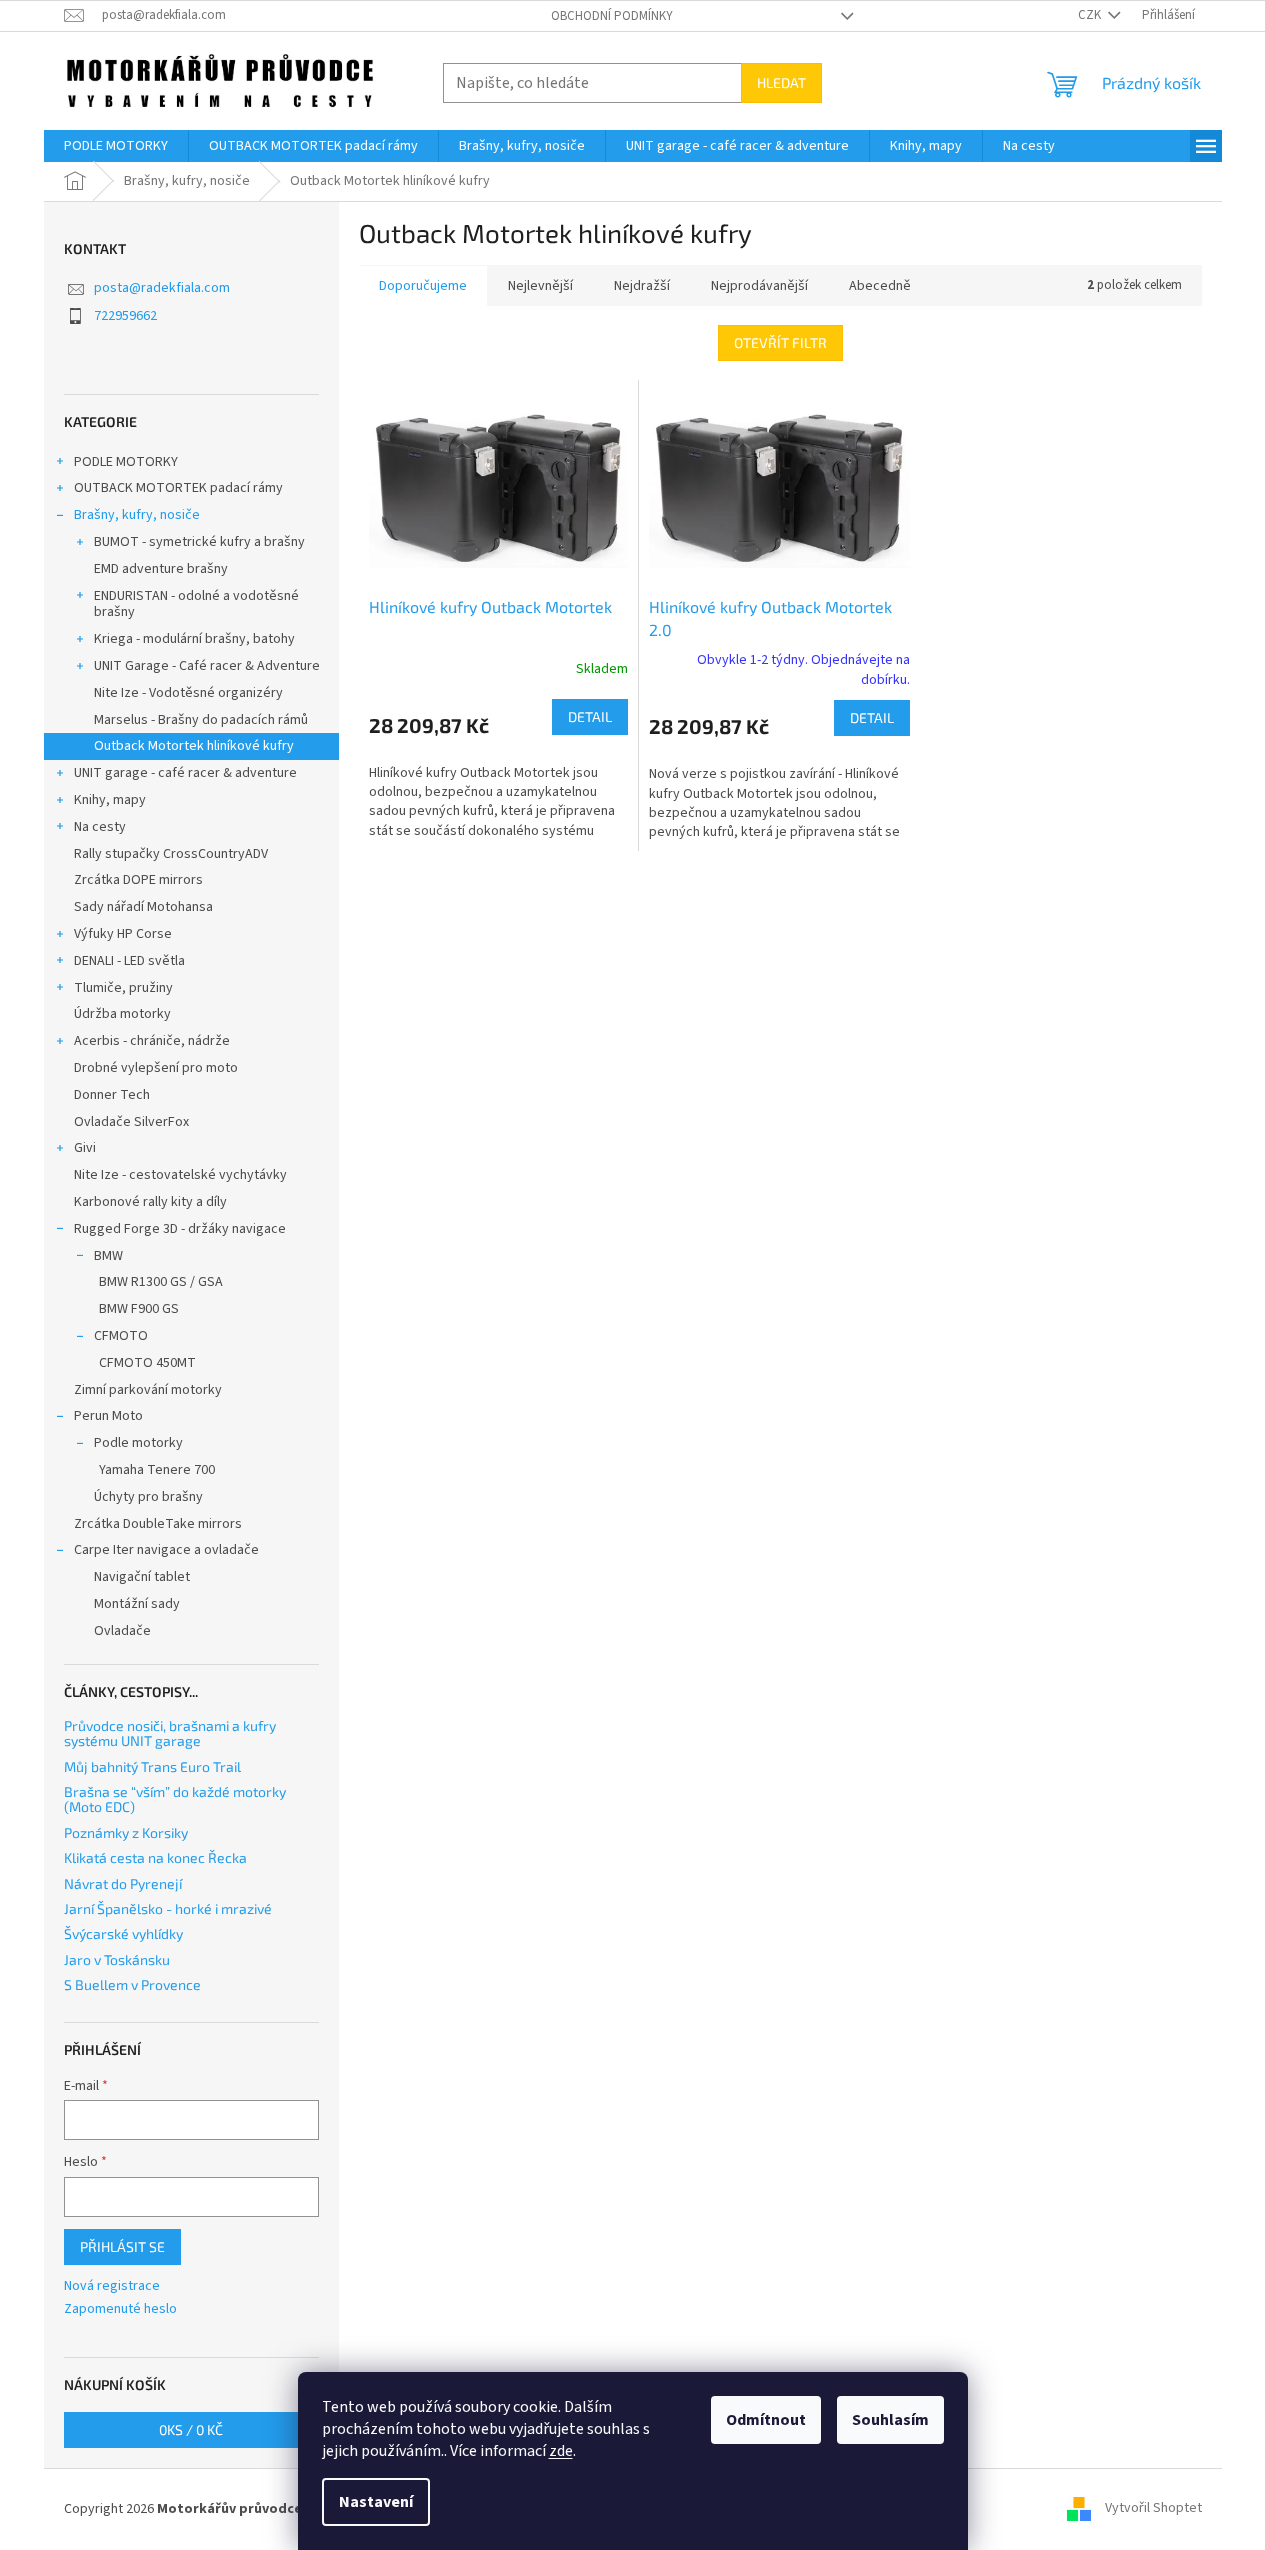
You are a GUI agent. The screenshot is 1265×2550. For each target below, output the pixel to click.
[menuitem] (116, 146)
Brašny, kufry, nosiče (137, 515)
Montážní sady (137, 1604)
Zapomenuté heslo (120, 2309)
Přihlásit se (122, 2246)
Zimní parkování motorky (148, 1390)
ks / (191, 2429)
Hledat (781, 82)
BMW (108, 1256)
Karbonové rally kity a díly (150, 1202)
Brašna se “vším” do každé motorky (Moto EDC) (175, 1799)
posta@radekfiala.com (162, 288)
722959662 (125, 316)
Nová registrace (112, 2286)
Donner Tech (112, 1095)
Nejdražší (642, 286)
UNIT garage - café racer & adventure (185, 773)
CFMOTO (121, 1336)
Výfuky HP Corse (123, 934)
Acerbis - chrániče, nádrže (152, 1041)
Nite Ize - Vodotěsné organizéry (188, 693)
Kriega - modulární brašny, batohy (194, 639)
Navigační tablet (142, 1577)
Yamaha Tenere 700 (157, 1470)
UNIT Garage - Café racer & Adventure (207, 666)
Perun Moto (108, 1416)
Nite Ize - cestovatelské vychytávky (180, 1175)
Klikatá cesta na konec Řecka (155, 1857)
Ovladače (122, 1631)
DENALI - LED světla (129, 961)
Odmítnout (766, 2420)
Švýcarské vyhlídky (123, 1933)
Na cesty (100, 827)
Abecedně (880, 286)
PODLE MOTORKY (126, 462)
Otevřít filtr (780, 342)
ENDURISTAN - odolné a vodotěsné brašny (196, 604)
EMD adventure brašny (161, 569)
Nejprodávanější (759, 286)
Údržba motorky (122, 1014)
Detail (590, 716)
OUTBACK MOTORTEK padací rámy (178, 488)
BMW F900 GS (139, 1309)
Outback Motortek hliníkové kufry (194, 746)
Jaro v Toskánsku (117, 1959)
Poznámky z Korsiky (126, 1832)
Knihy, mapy (110, 800)
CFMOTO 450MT (147, 1363)
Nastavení (376, 2502)
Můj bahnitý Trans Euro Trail (152, 1766)
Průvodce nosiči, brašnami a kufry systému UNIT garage (170, 1733)
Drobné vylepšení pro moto (156, 1068)
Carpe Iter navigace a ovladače (166, 1550)
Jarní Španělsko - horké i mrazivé (168, 1908)
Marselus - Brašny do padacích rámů (201, 720)
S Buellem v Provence (132, 1984)
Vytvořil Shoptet (1153, 2509)
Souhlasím (890, 2420)
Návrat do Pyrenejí (123, 1883)
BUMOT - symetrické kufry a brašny (199, 542)
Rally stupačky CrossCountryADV (171, 854)
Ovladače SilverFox (131, 1122)
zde (561, 2451)
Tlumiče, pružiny (123, 988)
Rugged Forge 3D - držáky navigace (180, 1229)
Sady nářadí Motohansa (143, 907)
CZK (1091, 15)
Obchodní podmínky (612, 16)
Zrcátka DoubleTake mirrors (158, 1524)
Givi (85, 1148)
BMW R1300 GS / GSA (161, 1282)
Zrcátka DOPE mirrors (138, 880)
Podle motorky (138, 1443)
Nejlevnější (540, 286)
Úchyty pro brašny (148, 1497)
